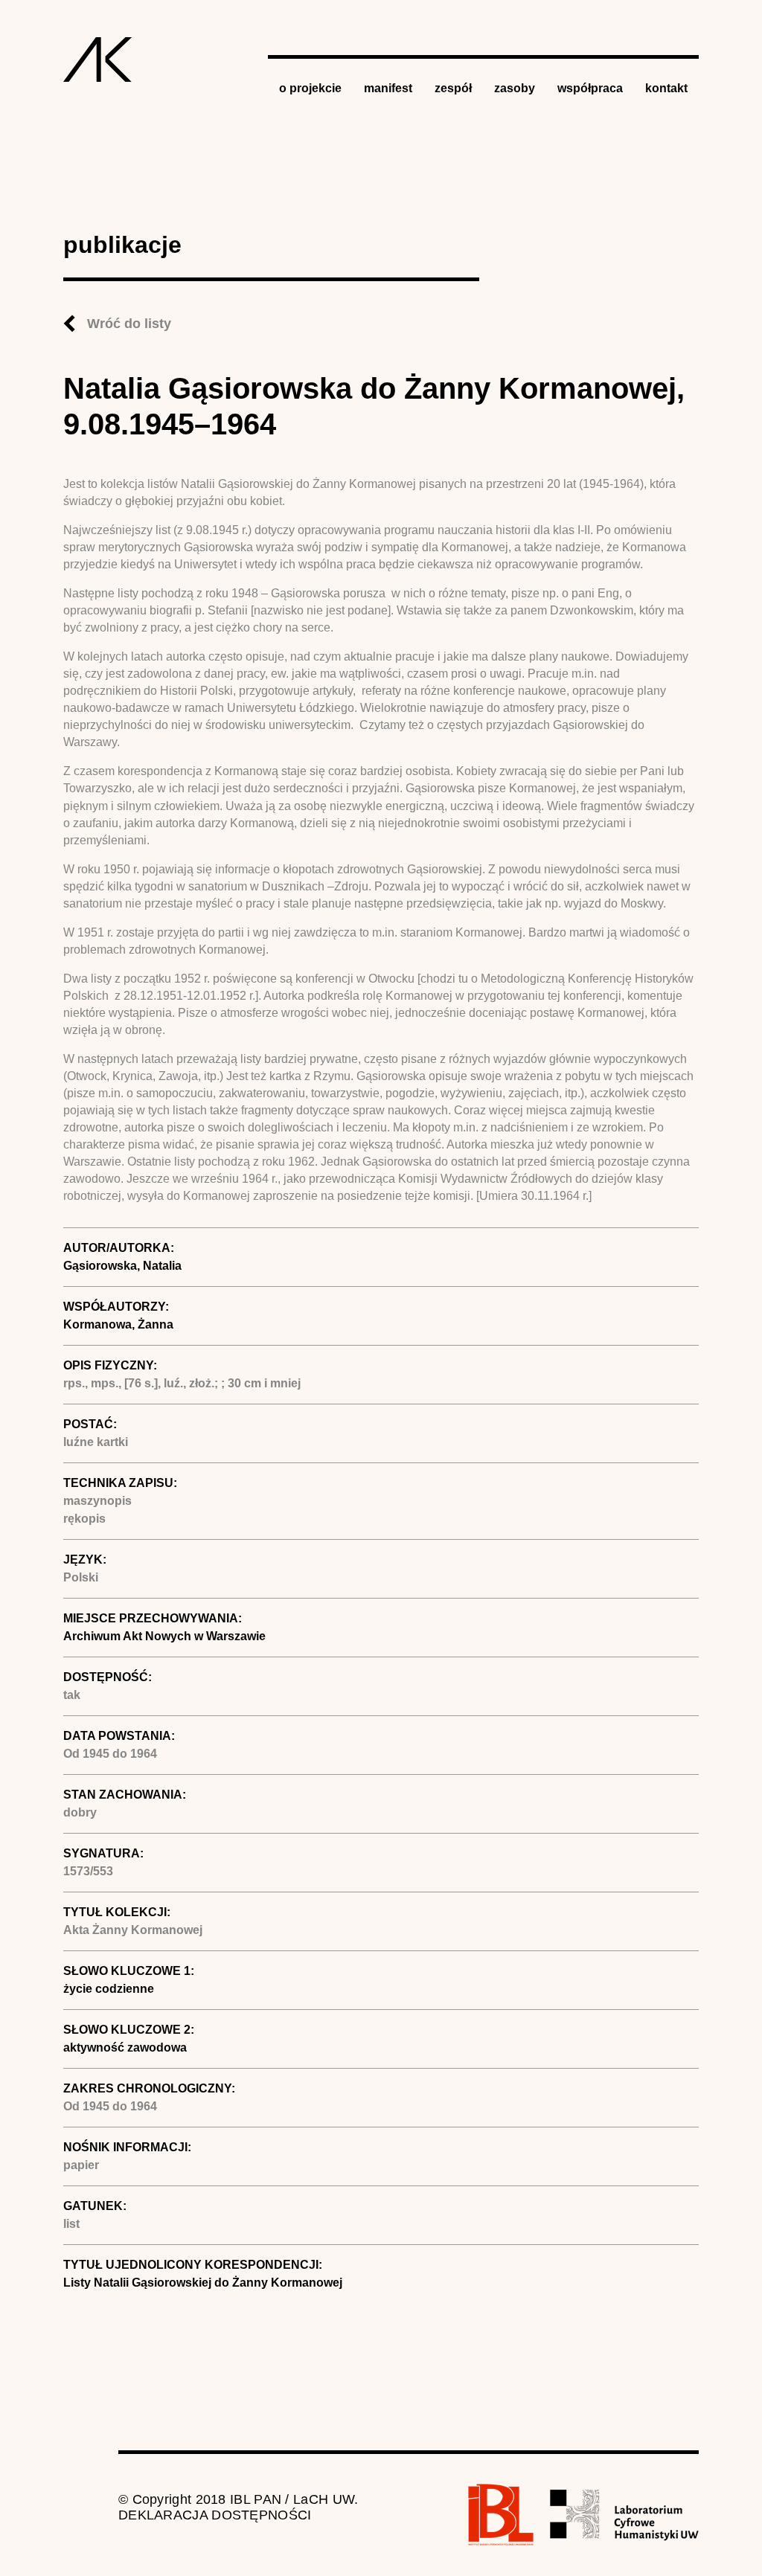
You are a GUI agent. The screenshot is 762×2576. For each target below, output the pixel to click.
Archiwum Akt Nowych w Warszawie (164, 1636)
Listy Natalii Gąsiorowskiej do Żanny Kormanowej (203, 2283)
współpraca (590, 88)
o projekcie (310, 88)
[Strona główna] (98, 60)
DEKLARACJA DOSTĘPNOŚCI (215, 2515)
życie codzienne (109, 1989)
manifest (388, 88)
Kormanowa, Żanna (118, 1324)
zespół (453, 88)
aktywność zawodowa (125, 2047)
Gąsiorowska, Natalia (122, 1266)
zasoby (515, 88)
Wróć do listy (129, 324)
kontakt (666, 88)
